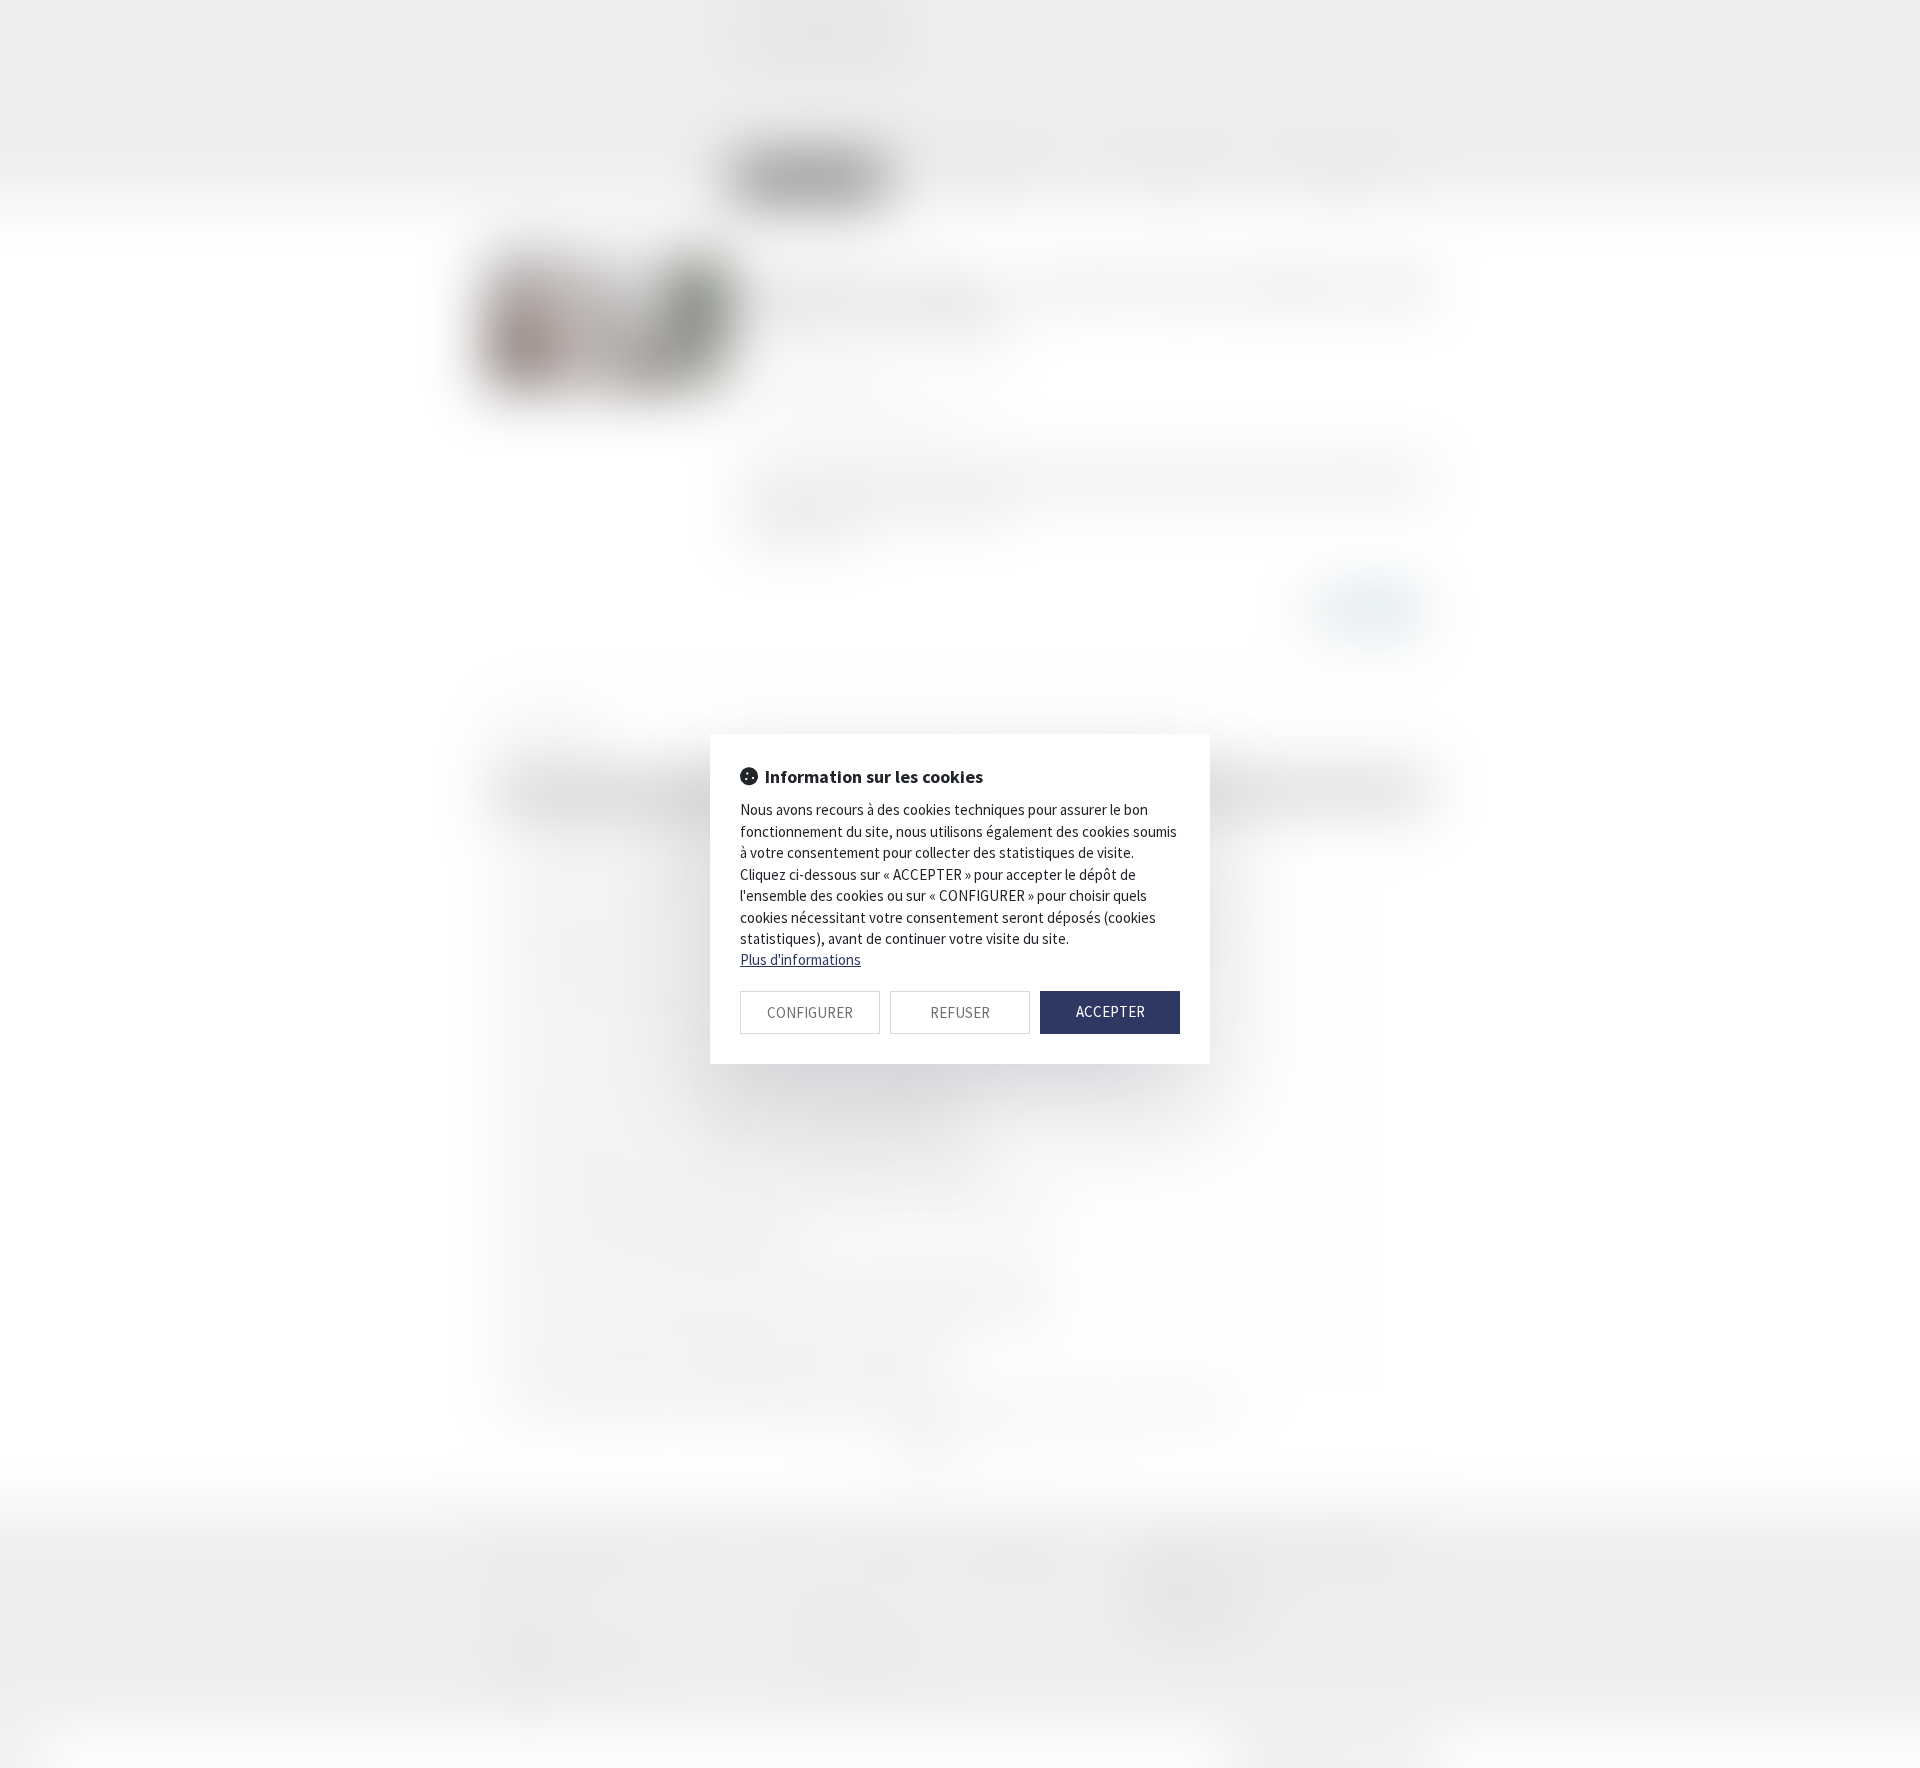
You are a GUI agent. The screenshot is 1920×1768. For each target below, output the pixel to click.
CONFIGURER (810, 1012)
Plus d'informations (800, 959)
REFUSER (960, 1012)
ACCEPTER (1110, 1011)
